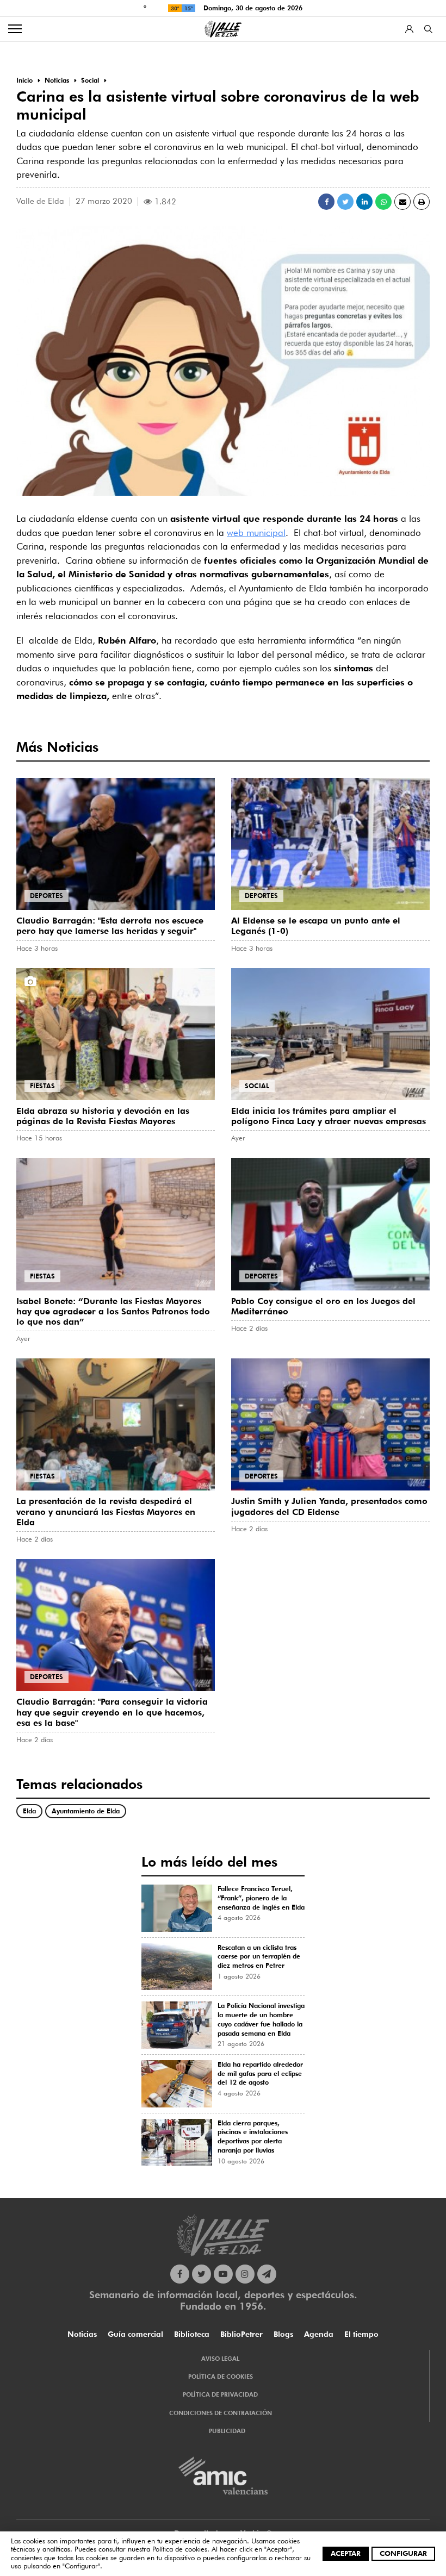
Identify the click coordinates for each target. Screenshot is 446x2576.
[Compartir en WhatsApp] (383, 202)
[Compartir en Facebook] (326, 202)
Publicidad (227, 2431)
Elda (29, 1811)
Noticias (82, 2334)
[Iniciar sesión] (409, 29)
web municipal (256, 533)
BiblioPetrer (241, 2334)
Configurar (403, 2553)
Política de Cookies (221, 2377)
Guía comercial (135, 2334)
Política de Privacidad (220, 2394)
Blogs (283, 2334)
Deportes (47, 896)
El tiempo (361, 2334)
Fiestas (42, 1086)
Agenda (319, 2334)
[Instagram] (245, 2274)
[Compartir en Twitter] (345, 202)
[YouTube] (223, 2274)
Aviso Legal (220, 2359)
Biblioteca (192, 2334)
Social (257, 1086)
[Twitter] (202, 2274)
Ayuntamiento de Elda (86, 1811)
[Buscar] (428, 29)
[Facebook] (180, 2274)
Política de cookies (180, 2549)
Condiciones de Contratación (221, 2413)
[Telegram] (267, 2274)
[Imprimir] (422, 202)
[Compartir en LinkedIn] (364, 202)
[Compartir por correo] (402, 202)
